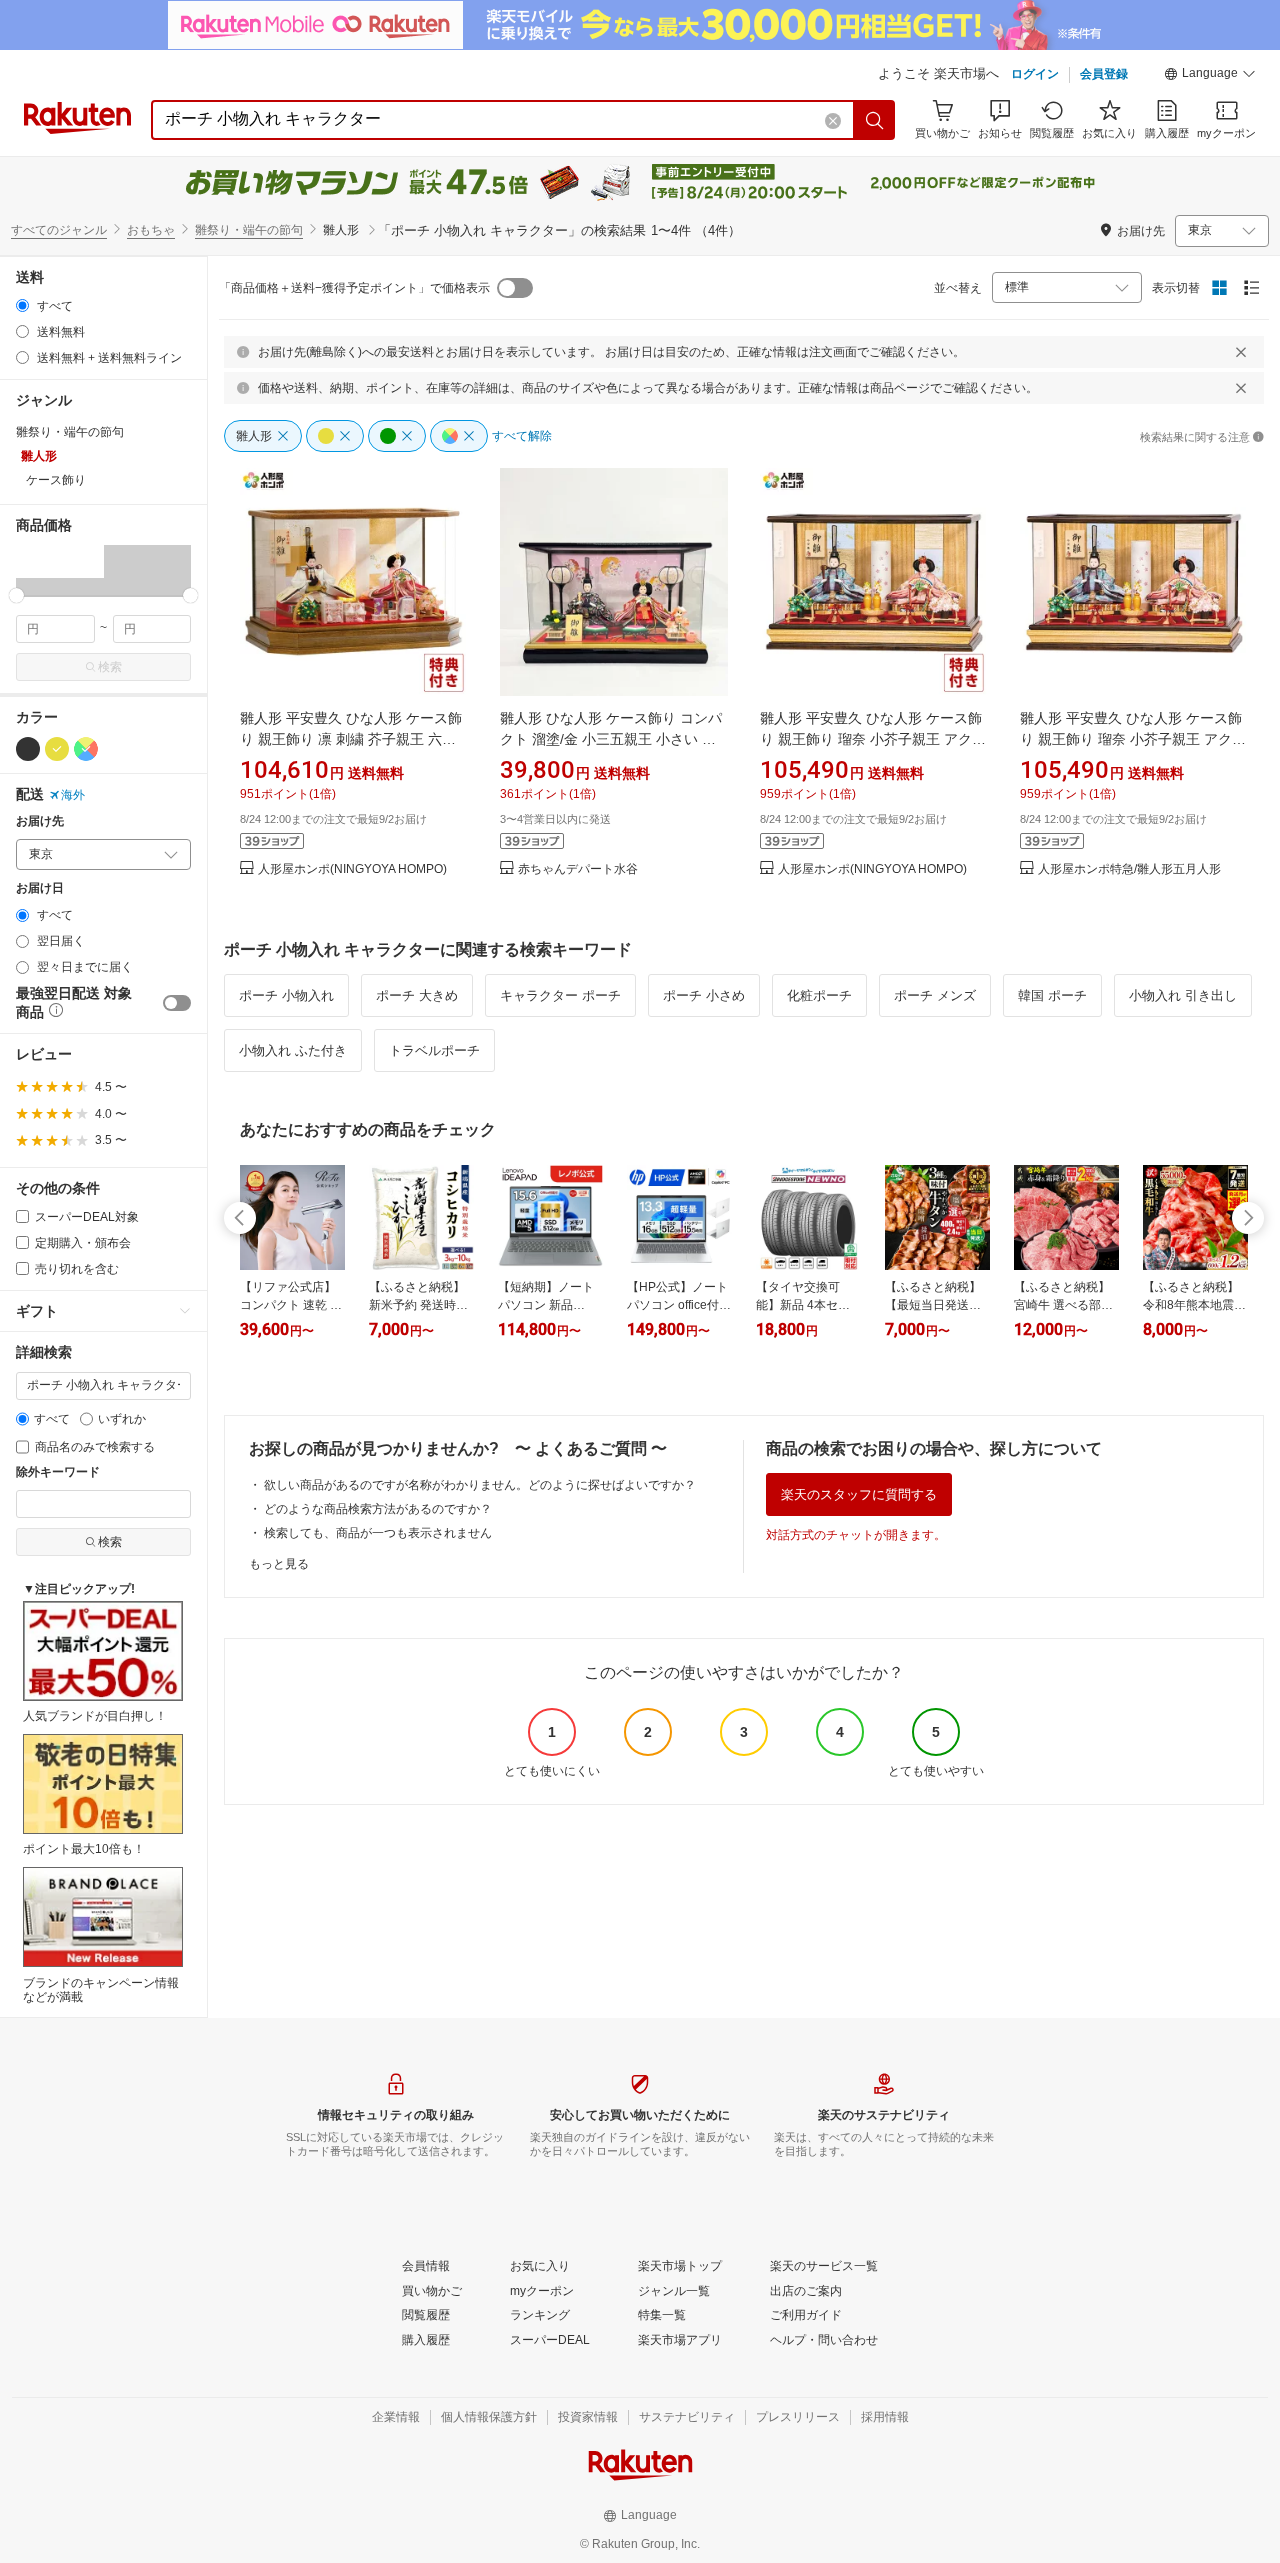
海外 (73, 795)
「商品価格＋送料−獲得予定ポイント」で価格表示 (354, 288)
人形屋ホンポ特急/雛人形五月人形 (1129, 869)
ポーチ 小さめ (704, 995)
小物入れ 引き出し (1183, 995)
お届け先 (40, 821)
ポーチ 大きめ (417, 995)
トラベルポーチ (434, 1050)
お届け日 (40, 888)
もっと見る (279, 1564)
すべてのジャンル (59, 230)
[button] (1210, 76)
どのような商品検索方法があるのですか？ (378, 1509)
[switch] (177, 1003)
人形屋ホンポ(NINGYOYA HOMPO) (352, 869)
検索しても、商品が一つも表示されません (378, 1533)
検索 (110, 667)
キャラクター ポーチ (560, 995)
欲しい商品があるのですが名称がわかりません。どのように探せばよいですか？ (480, 1485)
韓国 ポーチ (1052, 995)
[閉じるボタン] (1241, 352)
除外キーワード (58, 1472)
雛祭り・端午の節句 (249, 230)
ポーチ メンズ (935, 995)
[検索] (875, 120)
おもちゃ (151, 230)
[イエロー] (57, 749)
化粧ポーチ (819, 995)
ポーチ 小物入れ (286, 995)
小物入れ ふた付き (293, 1050)
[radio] (22, 305)
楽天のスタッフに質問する (859, 1494)
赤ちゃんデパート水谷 (578, 869)
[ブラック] (28, 749)
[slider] (16, 595)
